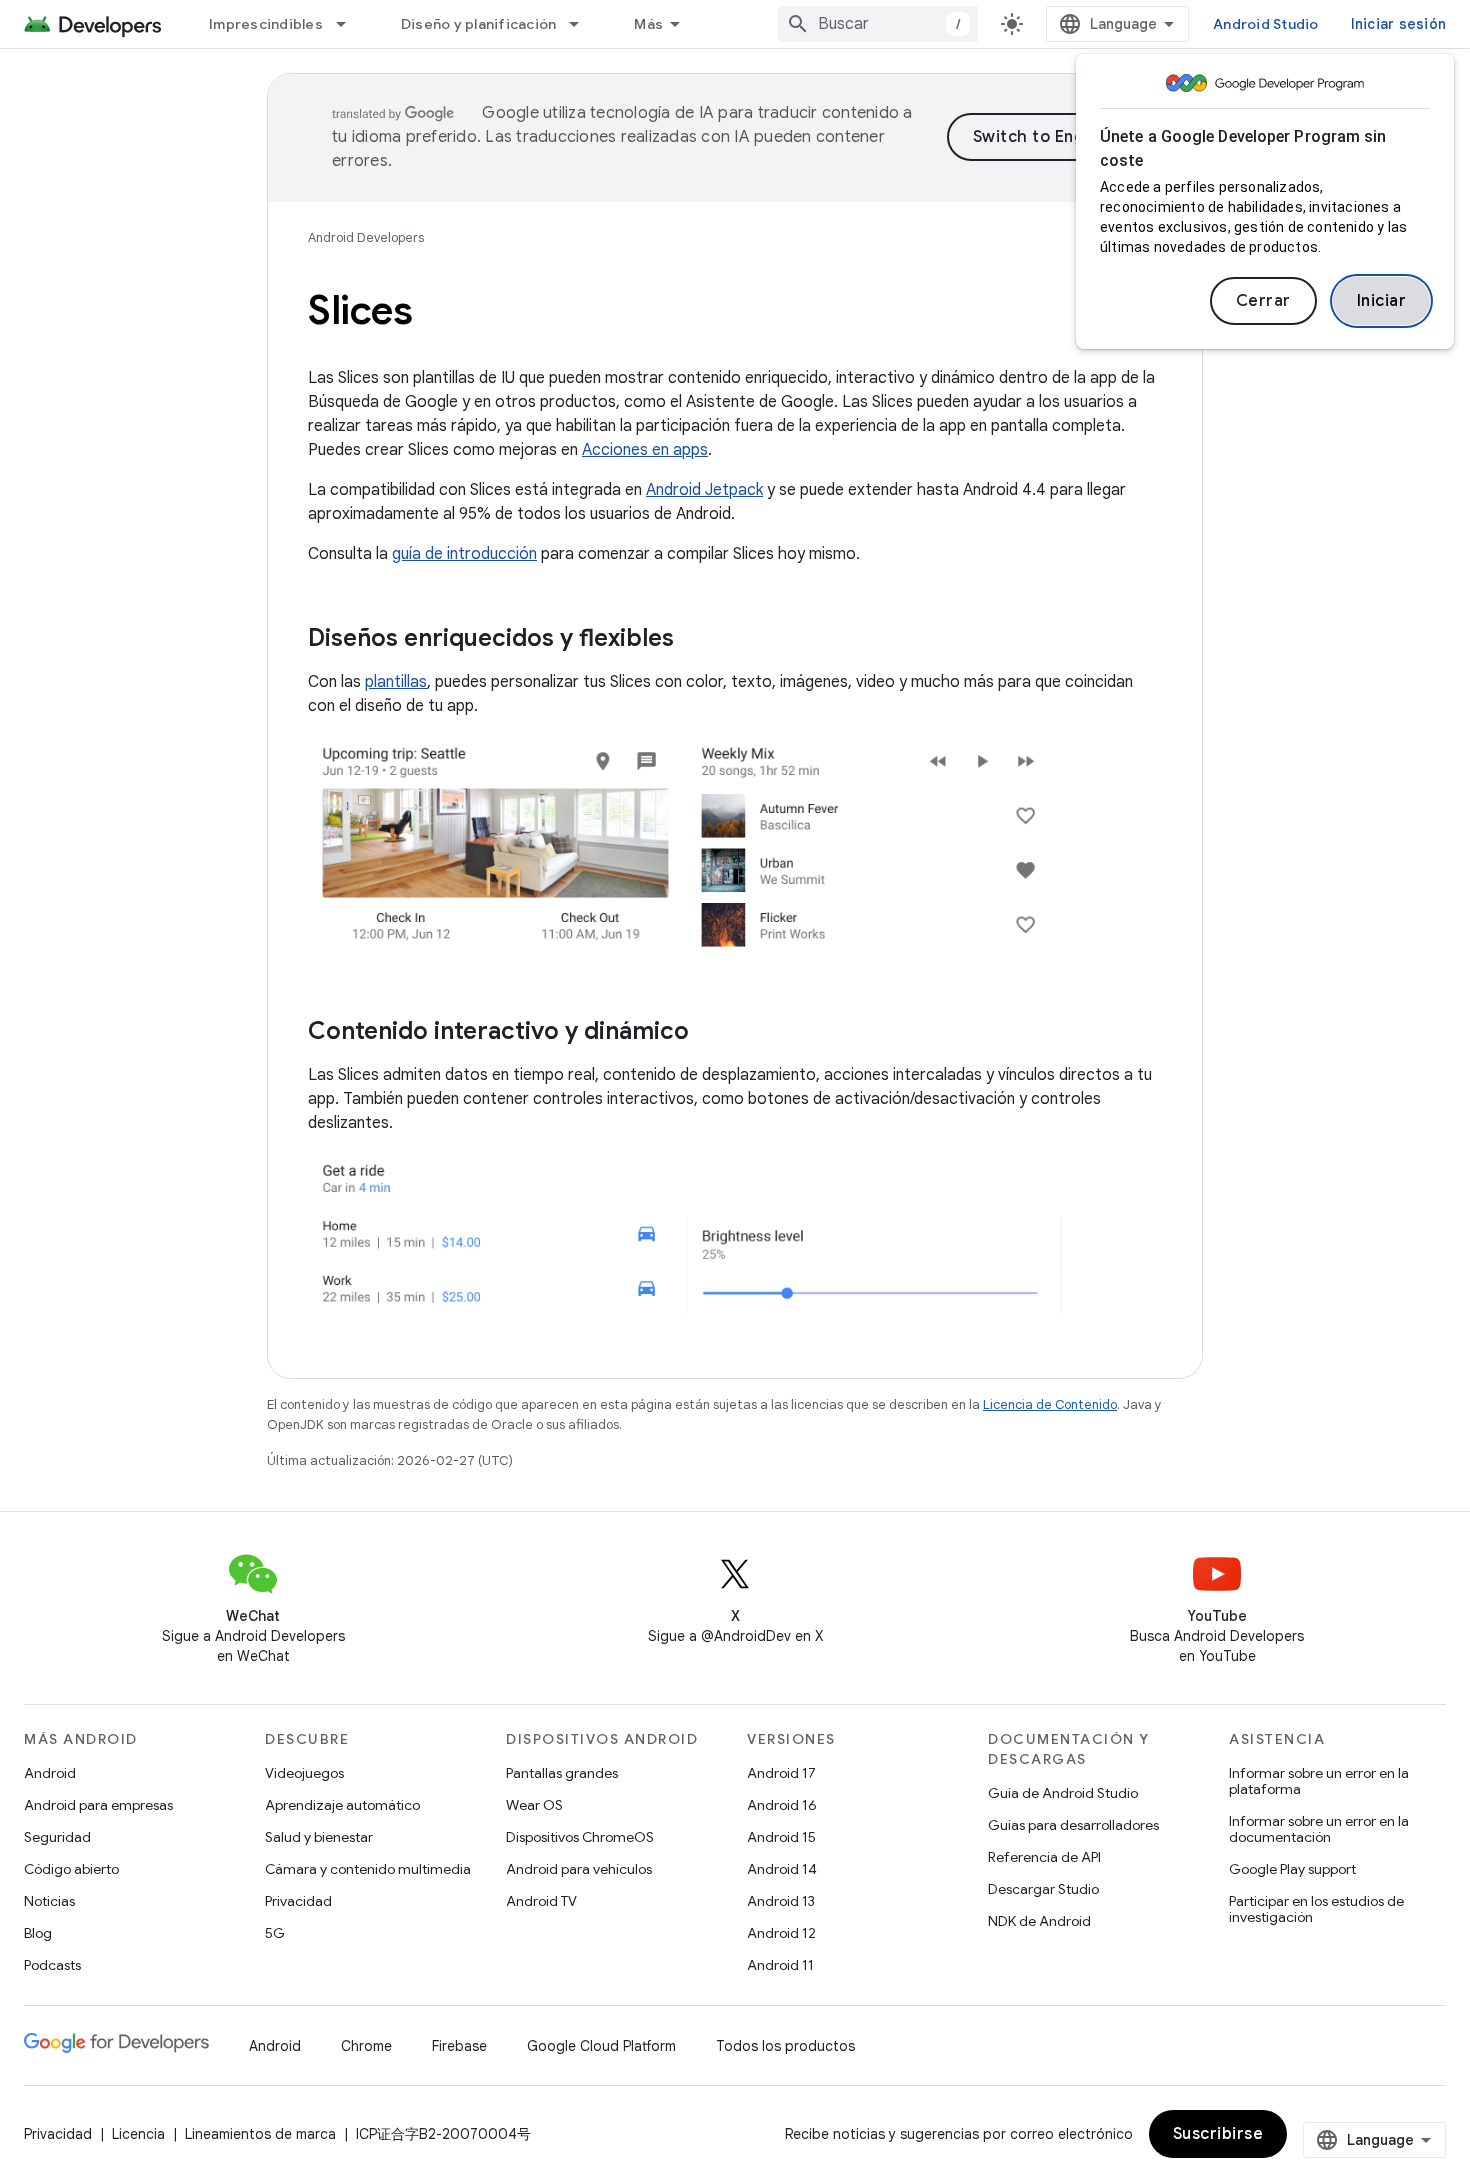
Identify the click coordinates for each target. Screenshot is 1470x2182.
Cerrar (1263, 301)
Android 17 (781, 1773)
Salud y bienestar (319, 1837)
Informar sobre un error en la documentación (1319, 1829)
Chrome (366, 2046)
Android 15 (781, 1837)
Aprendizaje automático (342, 1805)
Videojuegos (304, 1773)
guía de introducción (464, 554)
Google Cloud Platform (601, 2046)
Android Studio (1266, 24)
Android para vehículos (579, 1869)
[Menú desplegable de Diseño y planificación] (583, 24)
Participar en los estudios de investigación (1316, 1909)
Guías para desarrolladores (1073, 1825)
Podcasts (52, 1965)
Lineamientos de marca (260, 2134)
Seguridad (57, 1837)
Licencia (138, 2134)
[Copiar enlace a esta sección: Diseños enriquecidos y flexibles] (694, 640)
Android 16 (782, 1805)
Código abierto (71, 1869)
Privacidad (298, 1901)
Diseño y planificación (479, 24)
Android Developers (366, 237)
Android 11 (780, 1965)
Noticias (49, 1901)
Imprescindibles (266, 24)
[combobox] (878, 24)
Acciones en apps (645, 450)
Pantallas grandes (562, 1773)
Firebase (459, 2046)
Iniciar (1382, 301)
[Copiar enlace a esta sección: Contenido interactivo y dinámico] (709, 1033)
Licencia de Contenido (1050, 1404)
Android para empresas (98, 1805)
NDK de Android (1039, 1921)
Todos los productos (785, 2046)
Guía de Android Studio (1063, 1793)
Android (50, 1773)
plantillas (396, 682)
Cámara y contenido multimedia (368, 1869)
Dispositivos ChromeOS (580, 1837)
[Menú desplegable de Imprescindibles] (350, 24)
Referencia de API (1044, 1857)
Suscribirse (1218, 2134)
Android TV (541, 1901)
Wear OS (534, 1805)
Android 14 (782, 1869)
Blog (38, 1933)
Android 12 (781, 1933)
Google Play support (1292, 1869)
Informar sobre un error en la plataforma (1319, 1781)
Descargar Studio (1043, 1889)
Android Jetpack (704, 490)
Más (648, 24)
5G (275, 1933)
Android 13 (781, 1901)
